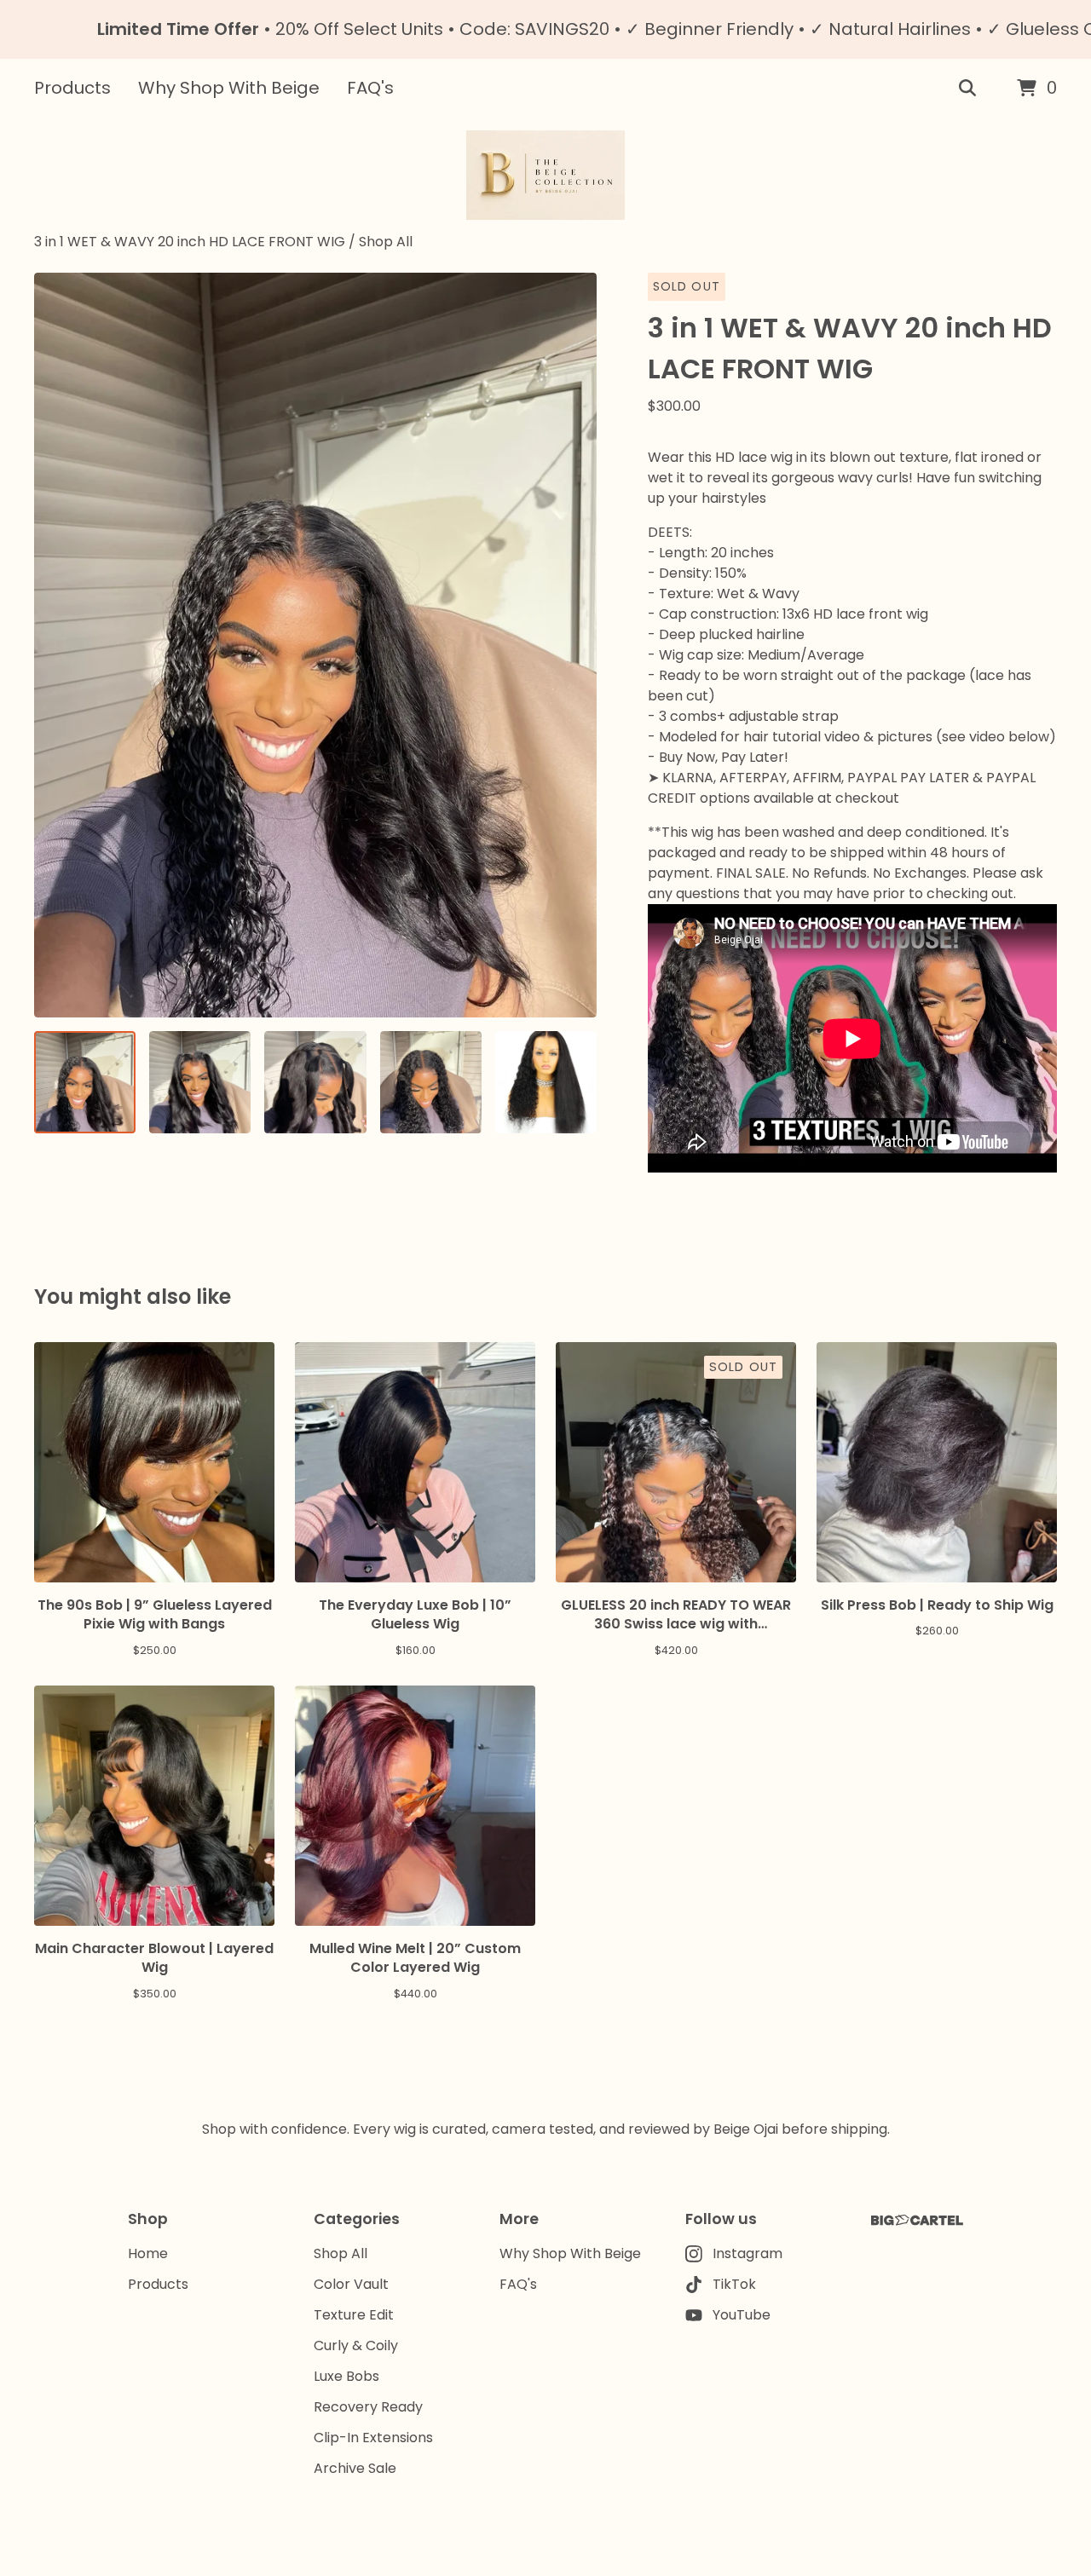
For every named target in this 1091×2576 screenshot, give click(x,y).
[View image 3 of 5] (315, 1082)
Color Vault (351, 2284)
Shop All (386, 242)
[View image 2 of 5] (200, 1082)
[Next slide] (573, 645)
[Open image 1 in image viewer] (315, 645)
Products (72, 88)
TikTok (734, 2284)
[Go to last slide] (58, 645)
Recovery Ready (368, 2407)
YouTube (742, 2315)
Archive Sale (355, 2468)
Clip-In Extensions (373, 2438)
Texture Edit (354, 2315)
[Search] (967, 89)
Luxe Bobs (346, 2376)
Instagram (748, 2253)
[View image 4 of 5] (431, 1082)
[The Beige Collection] (545, 175)
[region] (545, 29)
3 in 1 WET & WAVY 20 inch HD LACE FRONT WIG (191, 242)
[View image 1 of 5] (85, 1082)
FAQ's (370, 88)
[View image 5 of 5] (546, 1082)
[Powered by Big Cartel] (917, 2220)
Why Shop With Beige (229, 88)
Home (148, 2253)
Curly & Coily (356, 2345)
